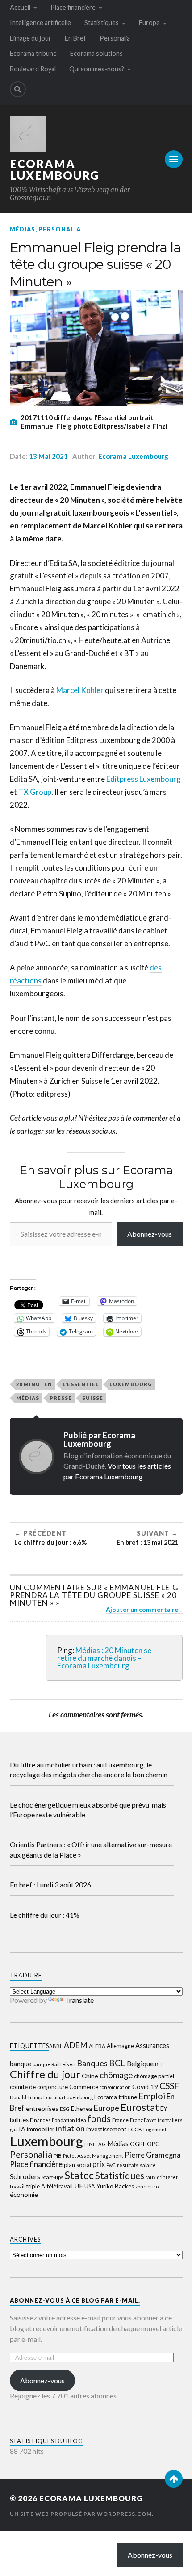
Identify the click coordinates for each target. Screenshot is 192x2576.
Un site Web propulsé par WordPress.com (81, 2514)
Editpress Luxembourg (144, 779)
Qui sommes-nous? (97, 69)
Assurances (152, 2045)
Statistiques (102, 23)
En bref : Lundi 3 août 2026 (50, 1885)
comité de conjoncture (39, 2087)
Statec (79, 2175)
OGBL (138, 2144)
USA (90, 2186)
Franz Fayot (143, 2120)
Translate (79, 2000)
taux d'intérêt (162, 2177)
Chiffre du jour (45, 2074)
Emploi (152, 2096)
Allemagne (120, 2046)
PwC (111, 2165)
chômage (116, 2075)
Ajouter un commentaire (142, 1610)
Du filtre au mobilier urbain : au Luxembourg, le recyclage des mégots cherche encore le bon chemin (89, 1769)
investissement (106, 2129)
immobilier (41, 2129)
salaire (148, 2165)
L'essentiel (81, 1384)
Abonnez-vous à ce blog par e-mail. (75, 2300)
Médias (23, 229)
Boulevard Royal (33, 69)
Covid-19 (145, 2087)
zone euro (147, 2186)
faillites (19, 2120)
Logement (155, 2129)
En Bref (75, 38)
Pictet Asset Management (93, 2156)
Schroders (25, 2176)
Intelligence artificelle (40, 23)
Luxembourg (131, 1384)
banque (21, 2064)
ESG (65, 2109)
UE (79, 2186)
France (120, 2120)
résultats (128, 2165)
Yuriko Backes (115, 2186)
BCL (117, 2063)
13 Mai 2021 (48, 456)
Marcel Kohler (80, 690)
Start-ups (52, 2177)
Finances (40, 2120)
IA (22, 2129)
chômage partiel (154, 2076)
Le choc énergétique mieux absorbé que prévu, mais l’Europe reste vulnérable (88, 1810)
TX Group (35, 792)
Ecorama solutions (96, 53)
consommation (115, 2087)
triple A (35, 2186)
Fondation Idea (69, 2120)
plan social (77, 2165)
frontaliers (170, 2120)
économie (24, 2194)
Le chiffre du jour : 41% (45, 1915)
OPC (153, 2144)
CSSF (169, 2086)
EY (164, 2109)
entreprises (42, 2108)
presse (61, 1398)
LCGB (135, 2129)
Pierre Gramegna (153, 2155)
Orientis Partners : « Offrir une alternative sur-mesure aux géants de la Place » (91, 1849)
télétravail (60, 2186)
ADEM (76, 2045)
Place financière (73, 7)
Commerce (84, 2087)
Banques (92, 2063)
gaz (14, 2129)
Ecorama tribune (33, 53)
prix (99, 2164)
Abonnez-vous (150, 1234)
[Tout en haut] (174, 2479)
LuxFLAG (95, 2144)
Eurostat (140, 2107)
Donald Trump (26, 2097)
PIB (58, 2156)
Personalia (115, 38)
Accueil (20, 7)
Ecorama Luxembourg (55, 169)
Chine (90, 2076)
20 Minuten (34, 1384)
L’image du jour (31, 38)
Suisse (93, 1398)
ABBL (56, 2046)
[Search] (18, 89)
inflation (70, 2128)
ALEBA (97, 2046)
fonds (99, 2118)
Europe (149, 23)
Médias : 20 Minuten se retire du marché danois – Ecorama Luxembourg (104, 1658)
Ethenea (81, 2109)
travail (17, 2186)
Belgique (140, 2064)
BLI (159, 2064)
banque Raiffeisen (54, 2064)
